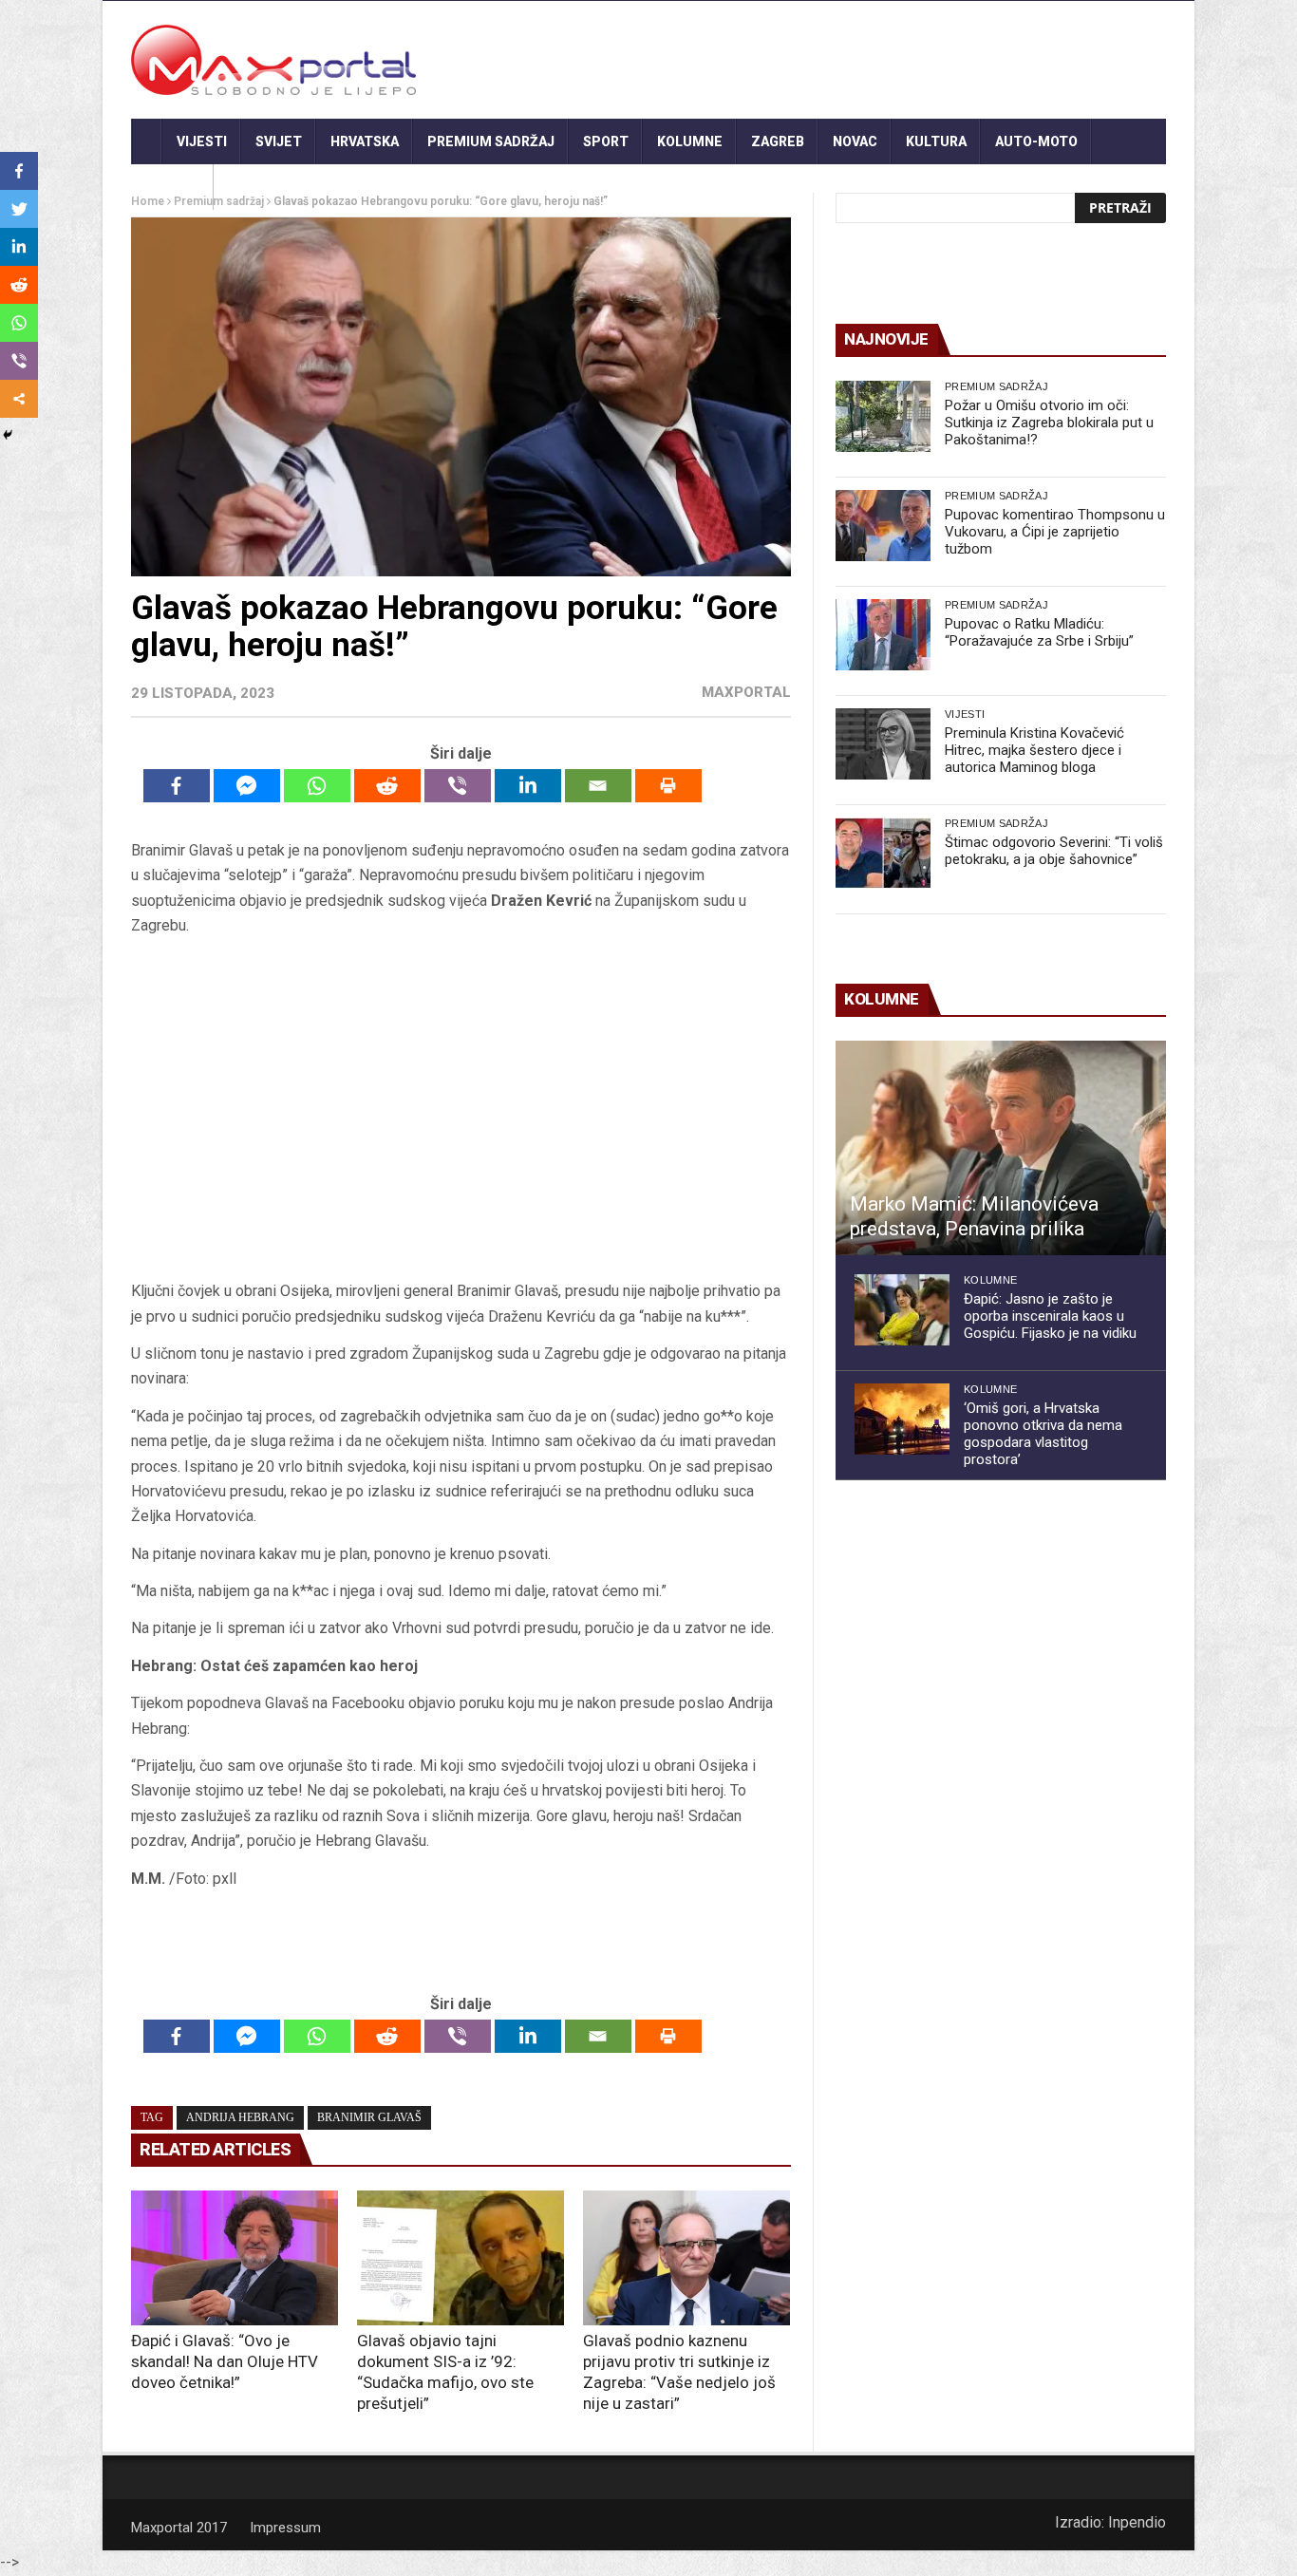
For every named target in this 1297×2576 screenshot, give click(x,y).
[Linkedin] (528, 786)
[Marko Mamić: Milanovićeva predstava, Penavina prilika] (1001, 1148)
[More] (19, 399)
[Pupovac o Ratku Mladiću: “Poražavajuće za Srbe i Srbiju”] (883, 635)
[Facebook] (177, 786)
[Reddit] (387, 786)
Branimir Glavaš (369, 2117)
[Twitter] (19, 209)
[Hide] (8, 435)
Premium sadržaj (491, 141)
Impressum (285, 2528)
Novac (855, 141)
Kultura (936, 141)
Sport (606, 141)
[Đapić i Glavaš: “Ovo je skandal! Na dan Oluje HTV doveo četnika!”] (235, 2258)
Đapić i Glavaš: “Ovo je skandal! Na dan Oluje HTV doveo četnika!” (225, 2361)
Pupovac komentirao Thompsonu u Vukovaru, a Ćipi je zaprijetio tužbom (1055, 532)
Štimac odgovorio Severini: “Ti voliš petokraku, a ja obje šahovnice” (1054, 851)
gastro (172, 187)
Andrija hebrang (240, 2117)
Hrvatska (365, 141)
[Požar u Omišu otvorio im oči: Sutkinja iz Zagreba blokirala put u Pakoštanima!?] (883, 416)
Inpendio (1137, 2522)
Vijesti (202, 141)
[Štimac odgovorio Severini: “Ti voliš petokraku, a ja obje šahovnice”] (883, 853)
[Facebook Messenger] (247, 786)
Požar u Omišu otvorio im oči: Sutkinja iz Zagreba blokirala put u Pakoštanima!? (1049, 423)
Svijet (279, 141)
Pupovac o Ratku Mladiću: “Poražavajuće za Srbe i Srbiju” (1039, 632)
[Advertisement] (461, 1109)
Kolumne (690, 141)
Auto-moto (1036, 141)
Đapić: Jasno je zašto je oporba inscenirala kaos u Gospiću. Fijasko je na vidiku (1050, 1316)
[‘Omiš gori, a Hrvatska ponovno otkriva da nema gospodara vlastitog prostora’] (902, 1419)
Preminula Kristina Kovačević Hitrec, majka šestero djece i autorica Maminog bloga (1034, 750)
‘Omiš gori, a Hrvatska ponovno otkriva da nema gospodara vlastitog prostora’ (1043, 1434)
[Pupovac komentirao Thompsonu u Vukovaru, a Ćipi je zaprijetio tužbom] (883, 526)
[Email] (598, 786)
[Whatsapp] (317, 786)
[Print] (668, 786)
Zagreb (778, 141)
